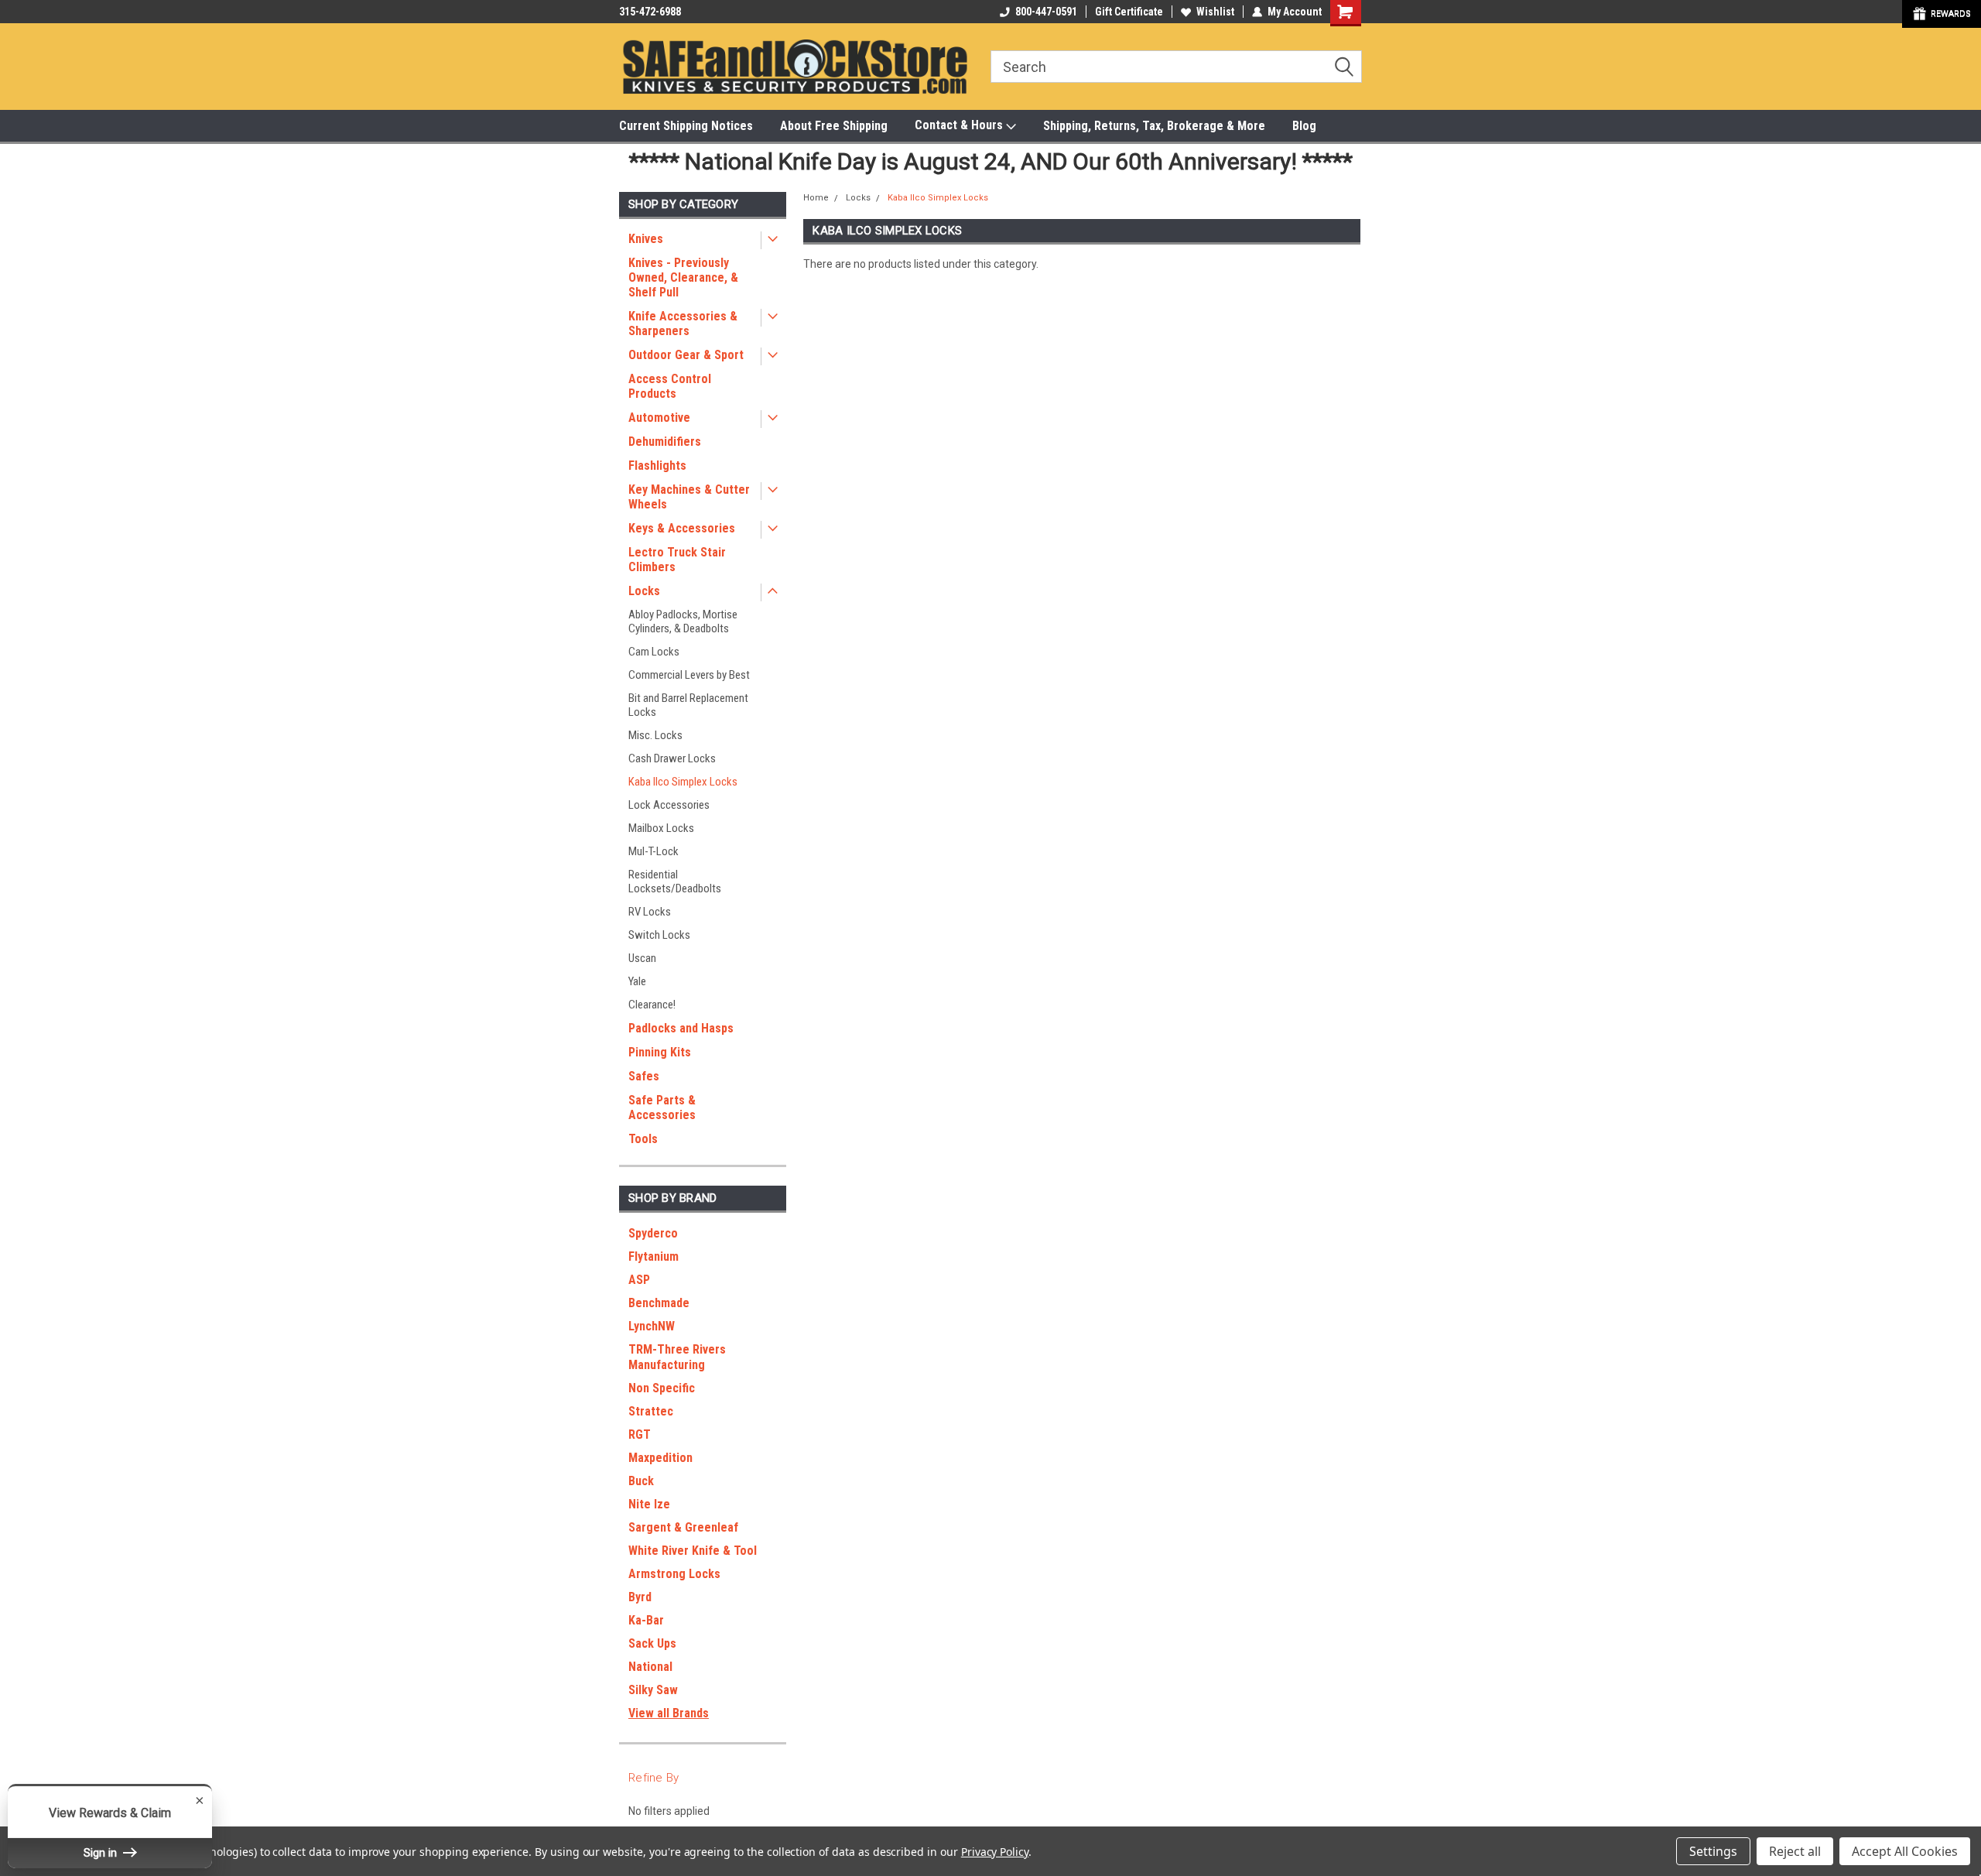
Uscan (642, 958)
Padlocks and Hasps (681, 1028)
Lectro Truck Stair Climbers (677, 560)
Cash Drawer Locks (672, 758)
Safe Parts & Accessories (662, 1107)
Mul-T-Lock (653, 851)
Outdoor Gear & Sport (686, 355)
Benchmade (659, 1303)
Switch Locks (659, 935)
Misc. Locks (655, 735)
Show (1942, 14)
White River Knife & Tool (693, 1551)
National (650, 1667)
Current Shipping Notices (686, 126)
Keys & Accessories (682, 528)
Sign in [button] (102, 1853)
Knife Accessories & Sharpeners (683, 324)
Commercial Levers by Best (689, 675)
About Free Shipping (834, 126)
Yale (637, 981)
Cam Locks (654, 652)
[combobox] (1176, 67)
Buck (641, 1481)
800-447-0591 (1046, 12)
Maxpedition (660, 1458)
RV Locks (650, 912)
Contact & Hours (960, 125)
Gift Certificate (1129, 12)
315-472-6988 (650, 12)
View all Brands (669, 1713)
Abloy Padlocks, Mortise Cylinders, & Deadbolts (683, 621)
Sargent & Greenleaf (683, 1527)
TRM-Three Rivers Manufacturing (677, 1357)
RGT (640, 1434)
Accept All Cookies (1905, 1851)
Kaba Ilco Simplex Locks (683, 782)
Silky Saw (653, 1690)
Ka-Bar (646, 1620)
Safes (644, 1076)
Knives (646, 239)
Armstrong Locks (674, 1574)
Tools (643, 1139)
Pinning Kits (660, 1052)
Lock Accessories (669, 805)
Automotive (659, 418)
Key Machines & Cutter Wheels (689, 497)
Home (816, 198)
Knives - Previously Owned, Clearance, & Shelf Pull (683, 277)
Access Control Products (670, 386)
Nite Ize (649, 1504)
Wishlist (1215, 12)
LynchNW (652, 1326)
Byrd (640, 1597)
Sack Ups (652, 1643)
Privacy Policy (995, 1852)
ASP (639, 1280)
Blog (1304, 126)
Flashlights (657, 466)
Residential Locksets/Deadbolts (675, 882)
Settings (1713, 1851)
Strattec (651, 1411)
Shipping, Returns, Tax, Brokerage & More (1154, 126)
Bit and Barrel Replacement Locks (688, 705)
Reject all (1795, 1851)
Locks (644, 591)
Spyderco (653, 1233)
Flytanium (653, 1256)
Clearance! (652, 1005)
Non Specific (662, 1388)
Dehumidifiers (665, 442)
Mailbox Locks (661, 828)
